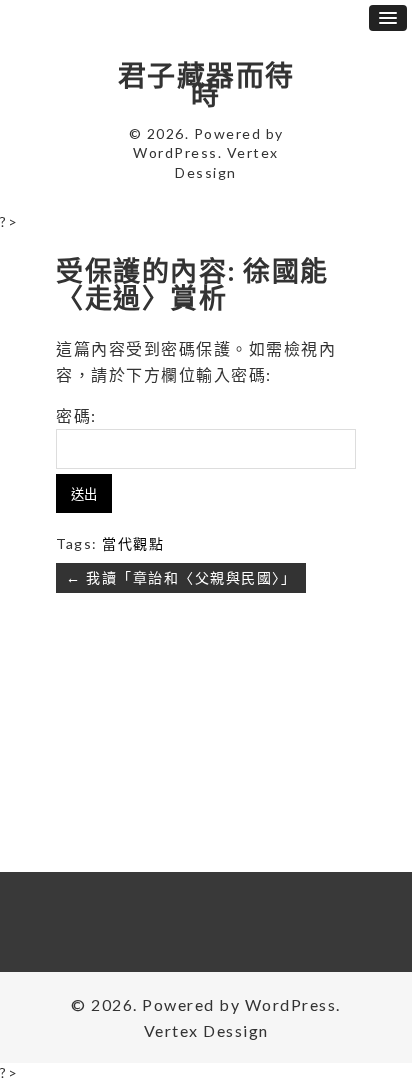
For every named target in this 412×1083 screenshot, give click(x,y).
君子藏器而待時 (206, 85)
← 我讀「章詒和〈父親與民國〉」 (181, 577)
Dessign (206, 172)
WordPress (175, 152)
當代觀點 (133, 543)
